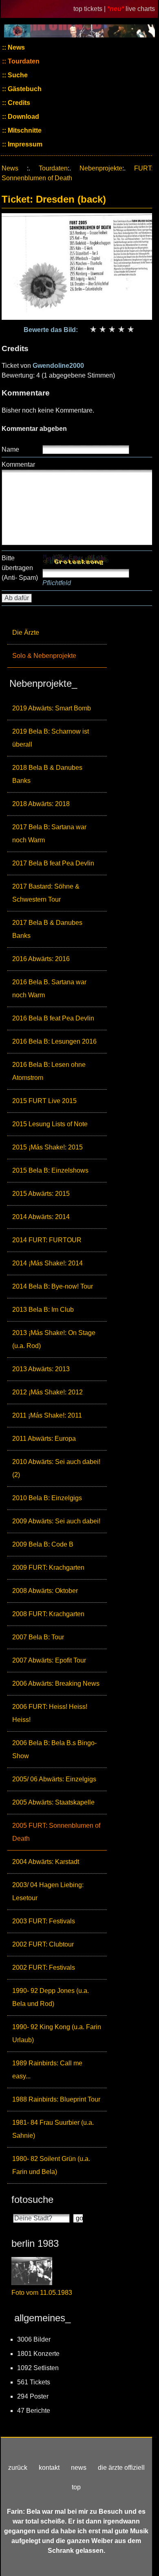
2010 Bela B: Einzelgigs (47, 1498)
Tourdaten (23, 61)
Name (10, 449)
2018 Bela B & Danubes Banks (47, 774)
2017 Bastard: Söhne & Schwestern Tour (46, 893)
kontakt (49, 2468)
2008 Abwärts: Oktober (45, 1591)
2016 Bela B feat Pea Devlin (53, 1018)
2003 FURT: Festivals (44, 1921)
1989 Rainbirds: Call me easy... (47, 2070)
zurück (18, 2468)
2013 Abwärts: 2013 (41, 1369)
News (15, 47)
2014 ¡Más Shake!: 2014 (47, 1263)
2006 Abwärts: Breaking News (56, 1683)
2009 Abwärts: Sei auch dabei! (56, 1521)
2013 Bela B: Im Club (43, 1310)
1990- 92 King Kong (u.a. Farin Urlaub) (57, 2033)
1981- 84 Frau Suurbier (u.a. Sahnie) (53, 2129)
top (76, 2487)
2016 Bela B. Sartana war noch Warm (49, 989)
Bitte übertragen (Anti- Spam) (20, 568)
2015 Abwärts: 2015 (41, 1194)
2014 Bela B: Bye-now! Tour (53, 1286)
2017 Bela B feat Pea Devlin (53, 863)
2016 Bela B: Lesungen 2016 (54, 1041)
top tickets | (90, 9)
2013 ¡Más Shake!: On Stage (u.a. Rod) (54, 1339)
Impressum (24, 144)
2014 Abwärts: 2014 (41, 1217)
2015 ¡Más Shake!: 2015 (47, 1147)
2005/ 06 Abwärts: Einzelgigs (54, 1779)
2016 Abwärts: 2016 (41, 959)
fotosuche (32, 2199)
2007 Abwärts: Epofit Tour (49, 1660)
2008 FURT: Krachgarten (48, 1614)
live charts (140, 9)
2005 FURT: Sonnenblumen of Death (56, 1832)
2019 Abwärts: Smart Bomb (52, 708)
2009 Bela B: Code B (43, 1544)
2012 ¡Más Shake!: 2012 (47, 1392)
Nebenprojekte (101, 168)
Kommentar (18, 464)
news (79, 2468)
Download (23, 117)
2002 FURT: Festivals (44, 1968)
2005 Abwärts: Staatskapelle (53, 1802)
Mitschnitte (24, 130)
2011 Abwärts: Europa (44, 1439)
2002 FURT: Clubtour (43, 1944)
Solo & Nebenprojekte (44, 656)
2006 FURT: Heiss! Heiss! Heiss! (50, 1713)
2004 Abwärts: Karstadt (46, 1862)
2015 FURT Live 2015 (44, 1101)
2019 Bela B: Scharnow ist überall (51, 738)
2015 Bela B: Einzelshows (50, 1170)
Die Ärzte (26, 633)
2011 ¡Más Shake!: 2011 (47, 1415)
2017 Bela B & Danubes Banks (47, 929)
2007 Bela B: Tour (38, 1637)
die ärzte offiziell (121, 2468)
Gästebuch (24, 89)
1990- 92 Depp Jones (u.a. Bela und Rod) (51, 1997)
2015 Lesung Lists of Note (50, 1124)
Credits (18, 103)
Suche (17, 75)
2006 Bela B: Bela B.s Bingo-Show (54, 1749)
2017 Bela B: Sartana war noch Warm (49, 834)
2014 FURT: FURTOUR (47, 1240)
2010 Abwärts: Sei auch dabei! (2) (56, 1468)
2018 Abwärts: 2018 (41, 804)
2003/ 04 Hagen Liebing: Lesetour (48, 1891)
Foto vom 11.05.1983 (42, 2293)
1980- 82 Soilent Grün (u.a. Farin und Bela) (51, 2165)
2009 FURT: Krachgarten (48, 1568)
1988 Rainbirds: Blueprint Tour (56, 2099)
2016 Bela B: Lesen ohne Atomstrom (49, 1071)
